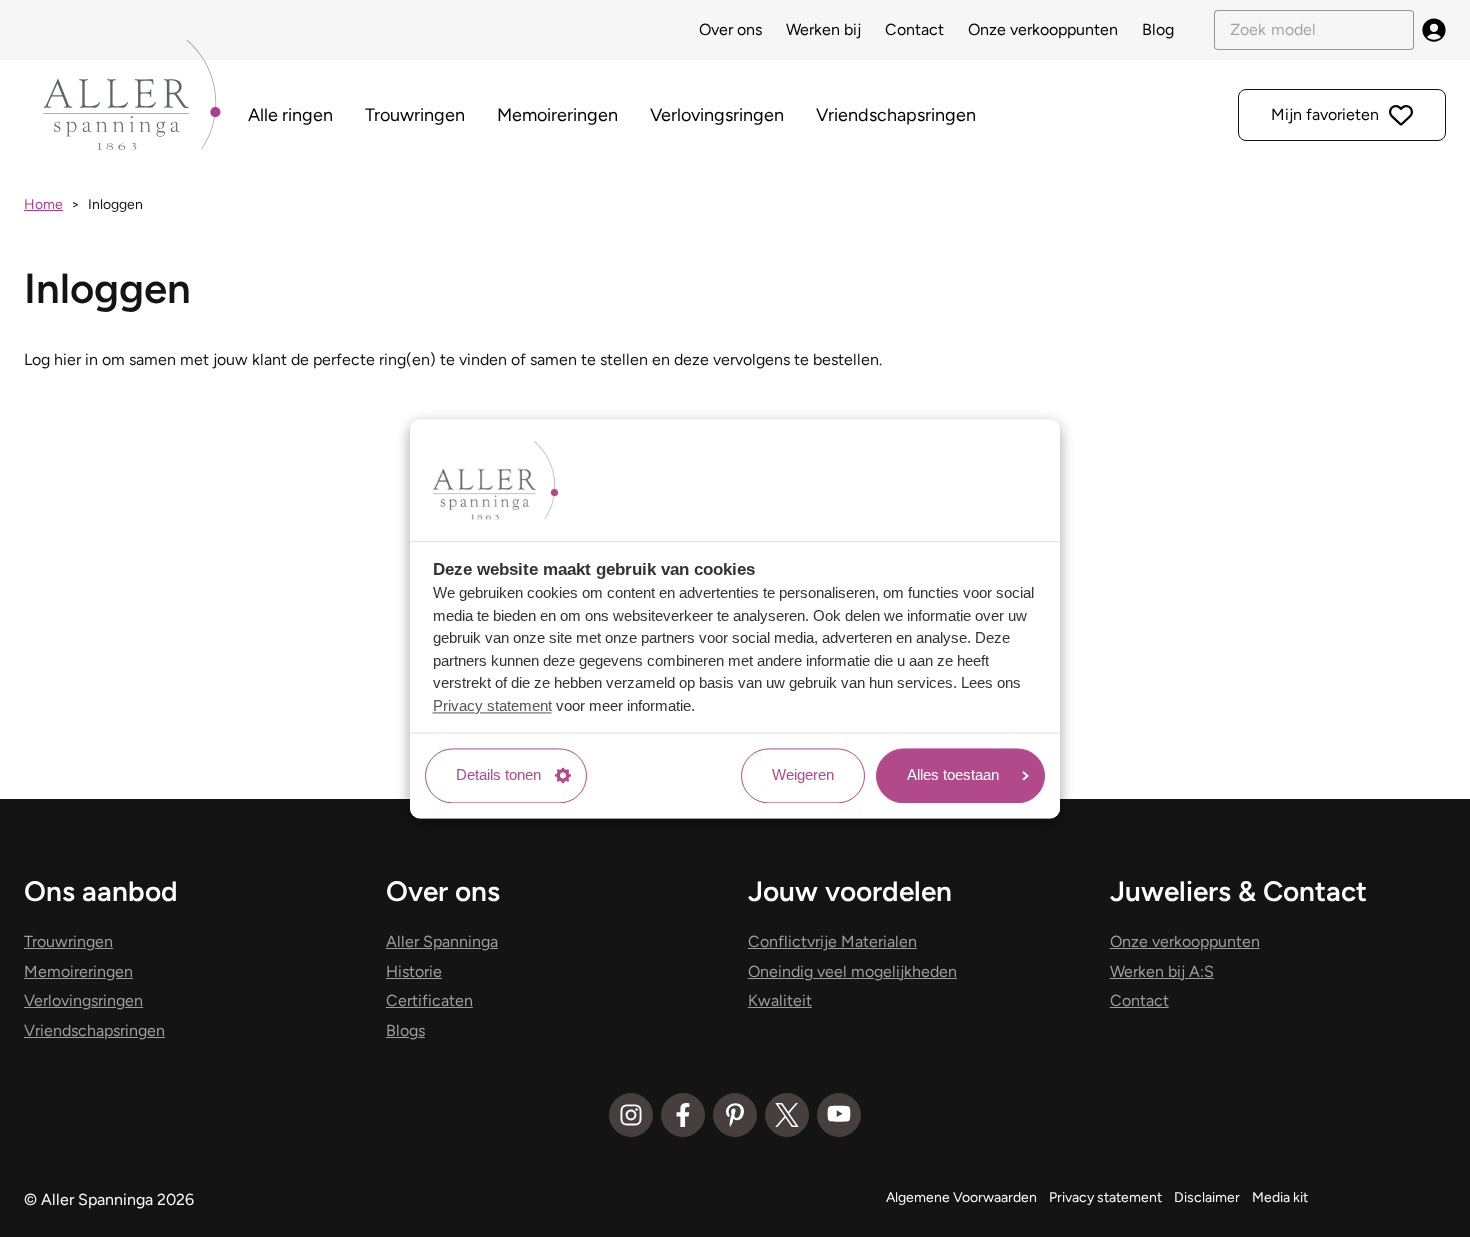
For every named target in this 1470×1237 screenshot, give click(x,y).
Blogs (405, 1030)
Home (43, 204)
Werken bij (823, 29)
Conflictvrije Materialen (832, 941)
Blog (1158, 29)
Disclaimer (1207, 1197)
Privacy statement (492, 705)
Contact (914, 29)
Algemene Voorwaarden (961, 1197)
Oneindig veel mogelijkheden (852, 971)
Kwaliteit (780, 1000)
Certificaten (429, 1000)
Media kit (1280, 1197)
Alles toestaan (953, 775)
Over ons (730, 29)
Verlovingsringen (717, 115)
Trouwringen (415, 115)
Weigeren (803, 775)
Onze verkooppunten (1043, 29)
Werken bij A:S (1162, 971)
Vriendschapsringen (896, 115)
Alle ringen (290, 115)
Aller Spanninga (442, 941)
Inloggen (115, 204)
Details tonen (498, 775)
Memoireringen (557, 115)
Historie (414, 971)
